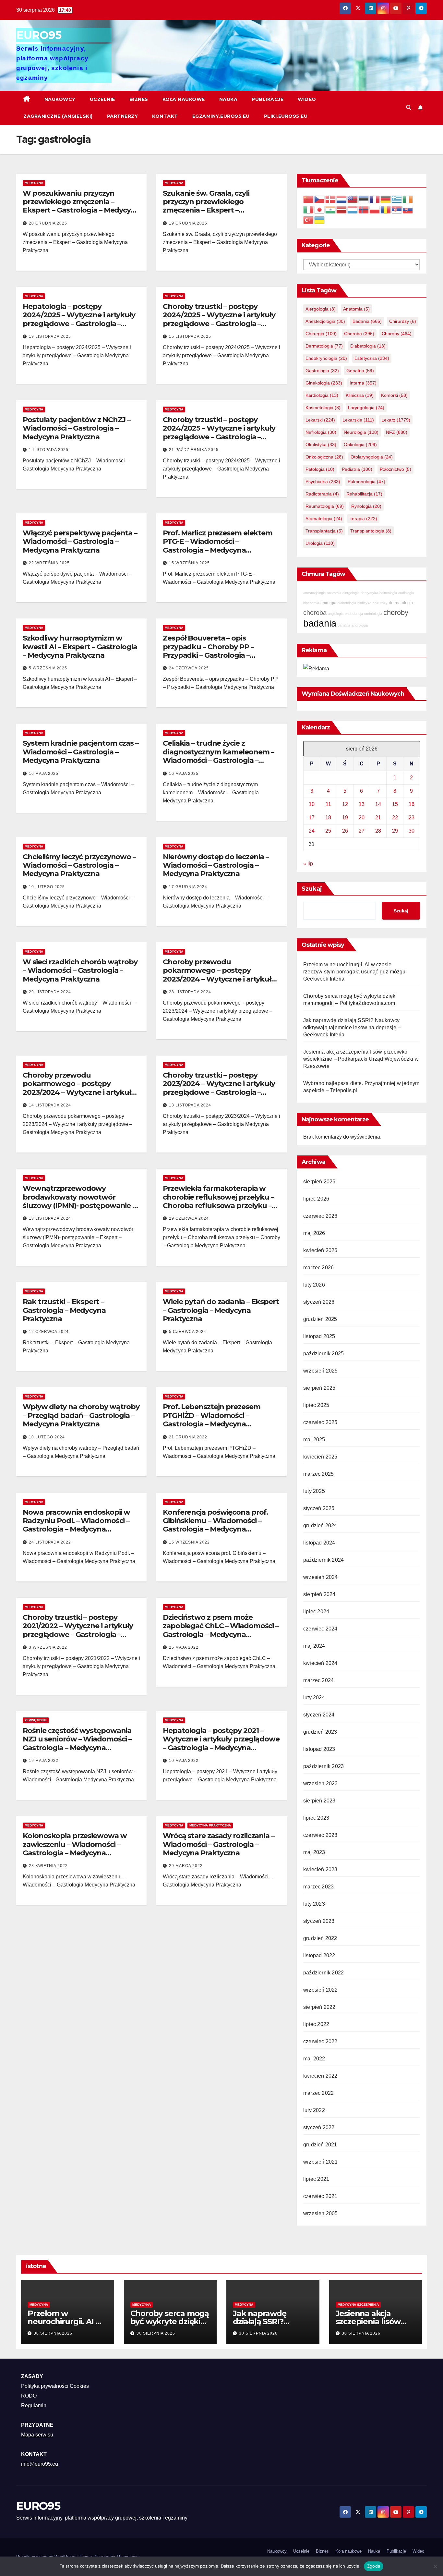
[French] (375, 199)
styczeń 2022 (319, 2127)
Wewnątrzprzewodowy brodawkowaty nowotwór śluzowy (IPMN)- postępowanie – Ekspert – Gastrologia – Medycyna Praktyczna (81, 1206)
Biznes (139, 99)
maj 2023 (314, 1852)
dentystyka (369, 593)
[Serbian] (397, 209)
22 (395, 818)
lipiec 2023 (316, 1818)
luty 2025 (314, 1491)
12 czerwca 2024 (49, 1332)
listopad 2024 (319, 1543)
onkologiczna (324, 457)
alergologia (321, 309)
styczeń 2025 (319, 1508)
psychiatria (323, 482)
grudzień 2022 (320, 1938)
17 (312, 818)
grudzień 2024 (320, 1526)
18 (328, 818)
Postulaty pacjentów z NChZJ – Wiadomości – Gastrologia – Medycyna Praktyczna (77, 428)
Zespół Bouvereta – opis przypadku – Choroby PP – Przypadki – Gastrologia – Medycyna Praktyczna (208, 651)
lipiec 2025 (316, 1405)
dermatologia (324, 346)
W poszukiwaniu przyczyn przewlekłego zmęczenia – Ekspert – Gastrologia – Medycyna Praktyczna (81, 206)
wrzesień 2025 (321, 1371)
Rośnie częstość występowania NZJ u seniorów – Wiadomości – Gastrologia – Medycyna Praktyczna (77, 1743)
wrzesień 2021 (321, 2162)
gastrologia (322, 371)
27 (362, 831)
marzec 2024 (318, 1680)
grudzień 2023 (320, 1732)
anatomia (356, 309)
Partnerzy (123, 116)
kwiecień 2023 (320, 1869)
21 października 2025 (194, 450)
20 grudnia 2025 (48, 223)
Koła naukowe (184, 99)
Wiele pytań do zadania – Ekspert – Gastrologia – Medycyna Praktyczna (221, 1310)
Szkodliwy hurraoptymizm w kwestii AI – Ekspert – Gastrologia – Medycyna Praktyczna (80, 647)
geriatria (360, 371)
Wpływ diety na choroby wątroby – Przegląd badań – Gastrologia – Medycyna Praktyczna (81, 1415)
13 (362, 804)
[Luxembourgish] (353, 209)
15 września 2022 (189, 1542)
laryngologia (366, 408)
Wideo (307, 99)
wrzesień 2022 (321, 1990)
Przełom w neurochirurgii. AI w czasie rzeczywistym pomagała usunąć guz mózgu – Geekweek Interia (357, 972)
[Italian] (309, 209)
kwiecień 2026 (320, 1250)
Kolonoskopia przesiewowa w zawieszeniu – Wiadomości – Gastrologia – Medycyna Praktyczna (75, 1849)
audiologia (406, 593)
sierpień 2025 (319, 1388)
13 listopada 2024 (190, 1105)
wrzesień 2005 (321, 2213)
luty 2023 (314, 1904)
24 (312, 831)
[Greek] (397, 199)
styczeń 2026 (319, 1302)
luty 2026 (314, 1285)
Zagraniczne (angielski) (58, 116)
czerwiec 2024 (320, 1629)
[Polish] (375, 209)
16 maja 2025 (44, 774)
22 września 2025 (49, 563)
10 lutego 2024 (47, 1437)
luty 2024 (314, 1697)
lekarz (396, 420)
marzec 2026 (318, 1268)
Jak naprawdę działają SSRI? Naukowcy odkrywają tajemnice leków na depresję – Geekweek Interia (352, 1027)
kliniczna (360, 395)
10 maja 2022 (184, 1761)
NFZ (397, 432)
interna (363, 383)
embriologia (373, 614)
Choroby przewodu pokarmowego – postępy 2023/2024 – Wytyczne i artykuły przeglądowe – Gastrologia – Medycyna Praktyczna (219, 979)
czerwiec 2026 (320, 1216)
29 (395, 831)
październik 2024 (323, 1560)
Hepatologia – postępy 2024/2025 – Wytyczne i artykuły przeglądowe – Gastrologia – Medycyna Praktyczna (79, 319)
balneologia (388, 593)
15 (395, 804)
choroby (397, 334)
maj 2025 (314, 1440)
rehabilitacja (364, 494)
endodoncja (354, 614)
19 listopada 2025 (50, 336)
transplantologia (371, 531)
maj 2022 (314, 2059)
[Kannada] (331, 209)
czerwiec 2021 (320, 2196)
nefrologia (321, 432)
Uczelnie (102, 99)
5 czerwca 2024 (188, 1332)
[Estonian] (364, 199)
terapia (363, 519)
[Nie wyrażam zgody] (435, 2566)
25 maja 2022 (184, 1647)
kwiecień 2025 (320, 1457)
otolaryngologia (372, 457)
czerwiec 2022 (320, 2041)
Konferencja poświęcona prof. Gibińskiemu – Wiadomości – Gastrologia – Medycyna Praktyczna (215, 1525)
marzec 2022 (318, 2093)
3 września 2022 (48, 1647)
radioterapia (322, 494)
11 (328, 804)
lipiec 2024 (316, 1612)
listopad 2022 (319, 1955)
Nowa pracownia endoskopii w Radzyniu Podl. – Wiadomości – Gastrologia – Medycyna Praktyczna (76, 1525)
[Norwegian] (364, 209)
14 (378, 804)
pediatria (357, 469)
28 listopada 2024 (190, 992)
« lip (308, 864)
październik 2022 (323, 1973)
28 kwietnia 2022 (48, 1866)
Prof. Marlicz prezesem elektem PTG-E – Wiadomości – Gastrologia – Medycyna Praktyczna (218, 546)
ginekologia (324, 383)
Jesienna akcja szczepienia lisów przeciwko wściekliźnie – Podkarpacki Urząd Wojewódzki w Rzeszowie (361, 1059)
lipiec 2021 (316, 2179)
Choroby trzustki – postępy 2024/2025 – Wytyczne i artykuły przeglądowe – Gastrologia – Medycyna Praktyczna (219, 319)
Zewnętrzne (36, 1720)
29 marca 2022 (186, 1866)
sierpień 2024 (319, 1594)
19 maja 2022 (44, 1761)
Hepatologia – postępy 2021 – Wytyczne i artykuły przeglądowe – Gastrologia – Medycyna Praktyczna (221, 1743)
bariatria (344, 625)
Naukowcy (60, 99)
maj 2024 (314, 1646)
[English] (353, 199)
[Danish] (331, 199)
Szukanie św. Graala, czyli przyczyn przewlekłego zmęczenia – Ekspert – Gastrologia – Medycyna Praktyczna (206, 210)
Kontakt (165, 116)
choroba (359, 334)
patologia (320, 469)
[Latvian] (342, 209)
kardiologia (322, 395)
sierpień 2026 (319, 1182)
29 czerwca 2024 (189, 1218)
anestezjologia (325, 321)
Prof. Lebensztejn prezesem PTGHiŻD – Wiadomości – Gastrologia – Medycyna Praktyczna (211, 1420)
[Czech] (320, 199)
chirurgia (321, 334)
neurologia (361, 432)
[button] (409, 108)
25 (328, 831)
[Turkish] (309, 220)
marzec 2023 (318, 1887)
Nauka (228, 99)
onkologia (360, 445)
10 (312, 804)
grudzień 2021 (320, 2145)
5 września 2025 (48, 668)
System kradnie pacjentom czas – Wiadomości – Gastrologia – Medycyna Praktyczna (81, 752)
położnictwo (395, 469)
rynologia (366, 506)
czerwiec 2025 (320, 1422)
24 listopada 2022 (50, 1542)
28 (378, 831)
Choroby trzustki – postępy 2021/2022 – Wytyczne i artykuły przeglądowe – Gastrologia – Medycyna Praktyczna (78, 1630)
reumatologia (325, 506)
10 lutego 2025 (47, 887)
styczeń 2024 (319, 1715)
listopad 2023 (319, 1749)
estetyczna (372, 358)
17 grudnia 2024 (188, 887)
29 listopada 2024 (50, 992)
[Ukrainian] (320, 220)
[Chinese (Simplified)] (309, 199)
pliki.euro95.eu (286, 116)
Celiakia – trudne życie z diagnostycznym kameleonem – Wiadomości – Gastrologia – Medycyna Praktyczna (218, 756)
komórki (394, 395)
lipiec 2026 (316, 1199)
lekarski (320, 420)
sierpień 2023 (319, 1801)
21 (378, 818)
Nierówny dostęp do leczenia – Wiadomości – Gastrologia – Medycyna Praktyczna (216, 865)
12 (345, 804)
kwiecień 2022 (320, 2076)
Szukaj (312, 889)
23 (412, 818)
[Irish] (408, 199)
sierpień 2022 (319, 2007)
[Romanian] (386, 209)
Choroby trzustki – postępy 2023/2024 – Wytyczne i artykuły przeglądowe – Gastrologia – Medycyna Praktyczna (219, 1088)
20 (362, 818)
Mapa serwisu (37, 2435)
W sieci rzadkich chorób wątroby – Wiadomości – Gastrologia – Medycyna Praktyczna (80, 971)
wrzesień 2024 (321, 1577)
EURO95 (39, 35)
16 (412, 804)
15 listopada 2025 (190, 336)
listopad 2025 (319, 1336)
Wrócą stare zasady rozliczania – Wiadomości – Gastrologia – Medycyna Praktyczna (219, 1844)
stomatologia (324, 519)
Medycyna (34, 183)
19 (345, 818)
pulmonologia (366, 482)
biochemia (311, 603)
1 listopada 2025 (49, 450)
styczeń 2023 (319, 1921)
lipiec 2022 (316, 2024)
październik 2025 (323, 1354)
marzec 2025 (318, 1474)
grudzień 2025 (320, 1319)
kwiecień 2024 (320, 1663)
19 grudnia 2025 (188, 223)
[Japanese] (320, 209)
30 (412, 831)
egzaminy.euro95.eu (221, 116)
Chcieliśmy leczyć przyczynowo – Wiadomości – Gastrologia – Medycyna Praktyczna (79, 865)
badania (367, 321)
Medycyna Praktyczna (210, 1825)
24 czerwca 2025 (189, 668)
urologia (320, 543)
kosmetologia (323, 408)
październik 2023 (323, 1766)
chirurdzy (403, 321)
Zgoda (374, 2566)
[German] (386, 199)
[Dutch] (342, 199)
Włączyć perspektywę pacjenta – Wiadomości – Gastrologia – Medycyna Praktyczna (80, 542)
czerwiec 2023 (320, 1835)
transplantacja (324, 531)
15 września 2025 (189, 563)
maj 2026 (314, 1233)
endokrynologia (326, 358)
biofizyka (364, 603)
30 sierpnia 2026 (53, 2333)
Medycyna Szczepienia (358, 2305)
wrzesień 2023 (321, 1783)
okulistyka (321, 445)
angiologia (336, 614)
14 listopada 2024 (50, 1105)
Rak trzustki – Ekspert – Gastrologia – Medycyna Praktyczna (64, 1310)
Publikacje (268, 99)
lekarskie (358, 420)
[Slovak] (408, 209)
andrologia (360, 625)
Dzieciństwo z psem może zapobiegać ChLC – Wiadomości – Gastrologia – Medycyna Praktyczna (221, 1630)
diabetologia (368, 346)
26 (345, 831)
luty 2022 (314, 2110)
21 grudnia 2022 (188, 1437)
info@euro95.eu (40, 2464)
